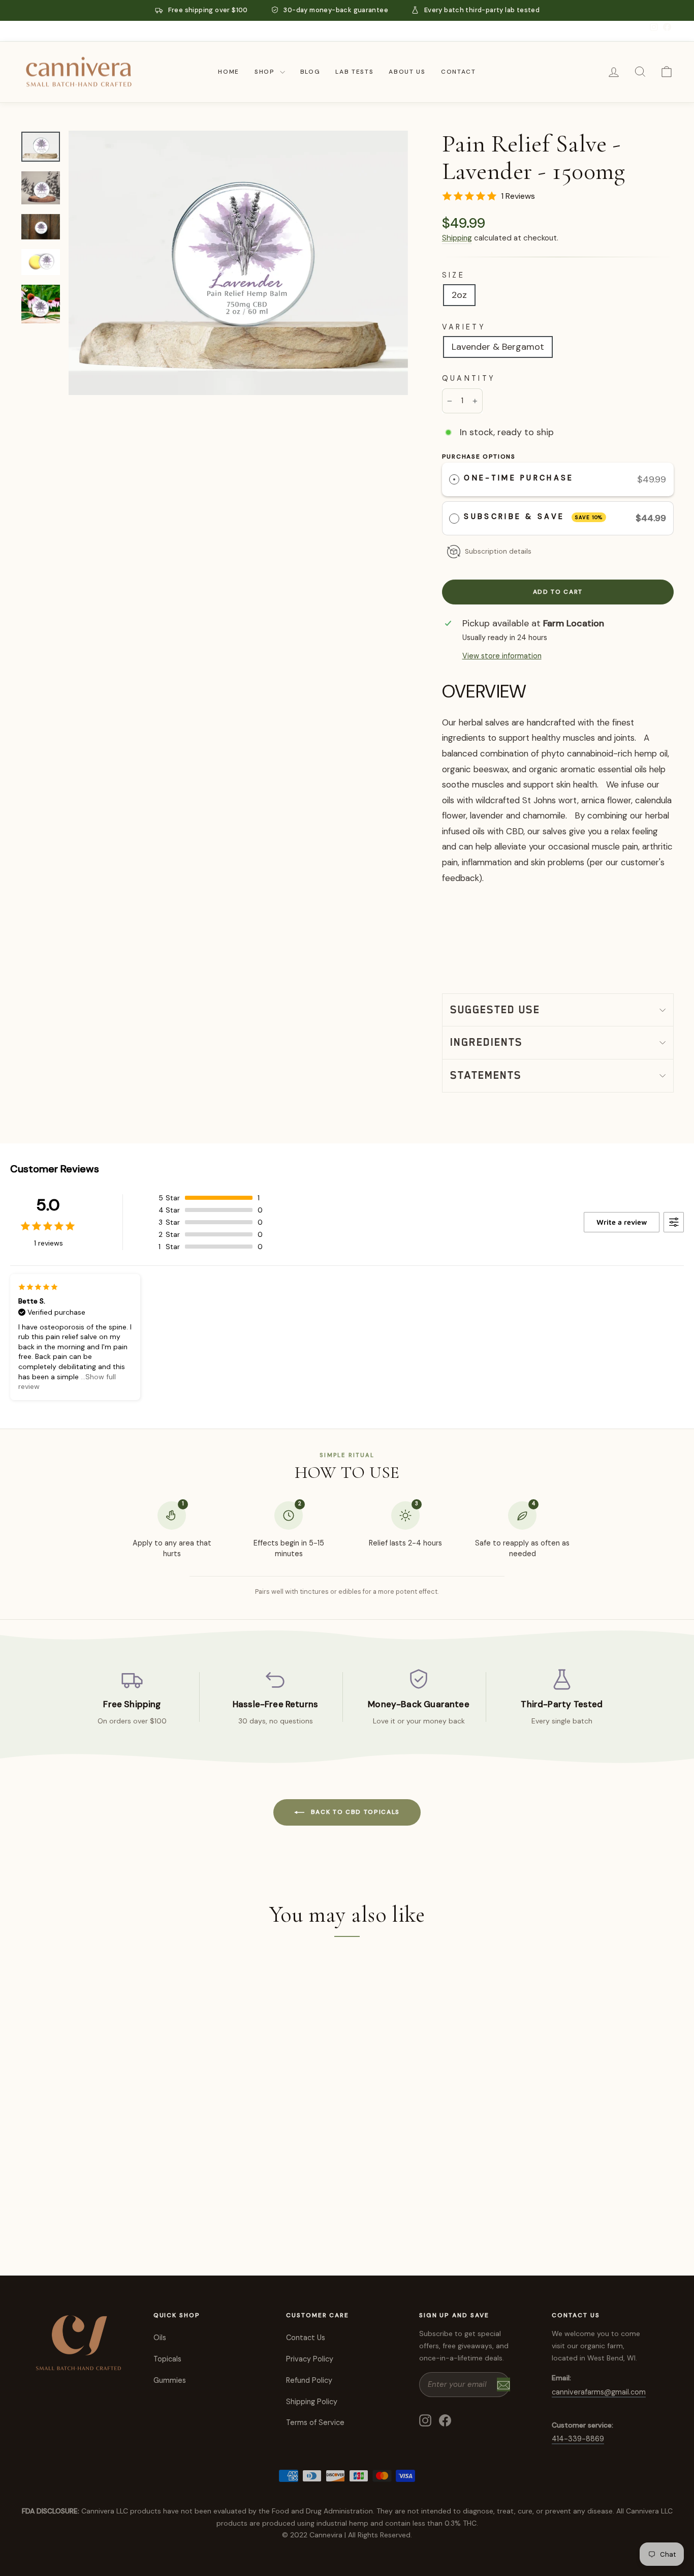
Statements (486, 1075)
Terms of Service (315, 2422)
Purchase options (479, 457)
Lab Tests (354, 72)
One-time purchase (519, 478)
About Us (407, 72)
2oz (459, 295)
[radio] (454, 480)
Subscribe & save (533, 517)
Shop (266, 72)
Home (229, 72)
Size (453, 275)
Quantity (469, 378)
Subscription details (498, 551)
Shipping (457, 238)
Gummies (170, 2380)
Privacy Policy (310, 2359)
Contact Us (306, 2338)
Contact (459, 72)
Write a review (622, 1222)
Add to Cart (98, 2201)
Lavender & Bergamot (498, 347)
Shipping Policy (312, 2402)
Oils (160, 2338)
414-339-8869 (578, 2439)
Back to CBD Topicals (354, 1812)
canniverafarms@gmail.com (599, 2392)
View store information (502, 656)
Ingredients (486, 1042)
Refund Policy (309, 2380)
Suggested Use (495, 1010)
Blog (310, 72)
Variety (464, 327)
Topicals (167, 2359)
